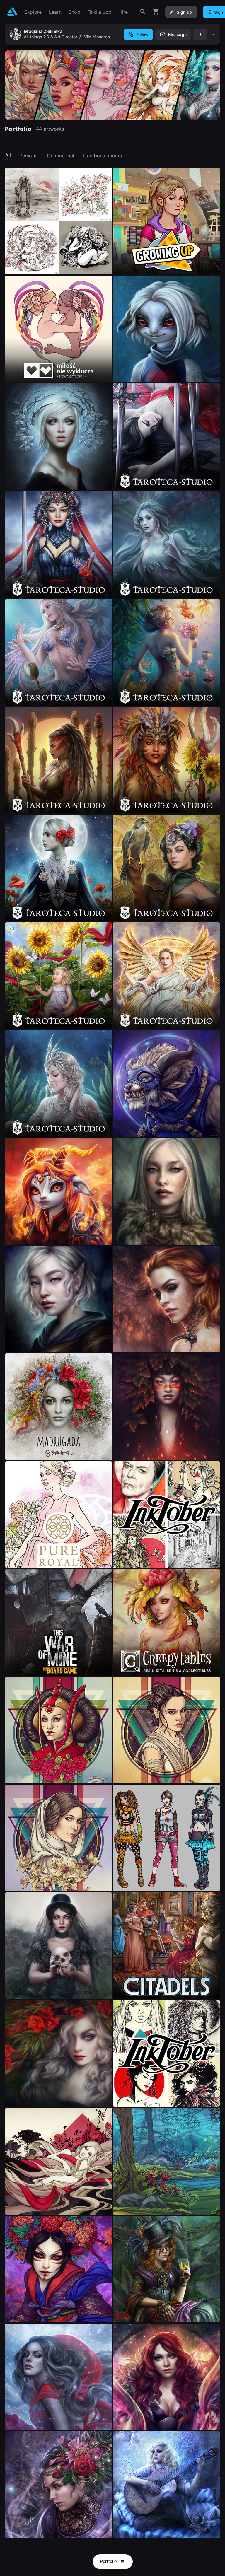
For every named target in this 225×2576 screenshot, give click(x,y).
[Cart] (156, 12)
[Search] (143, 12)
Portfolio (109, 2561)
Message (177, 34)
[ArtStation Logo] (12, 12)
